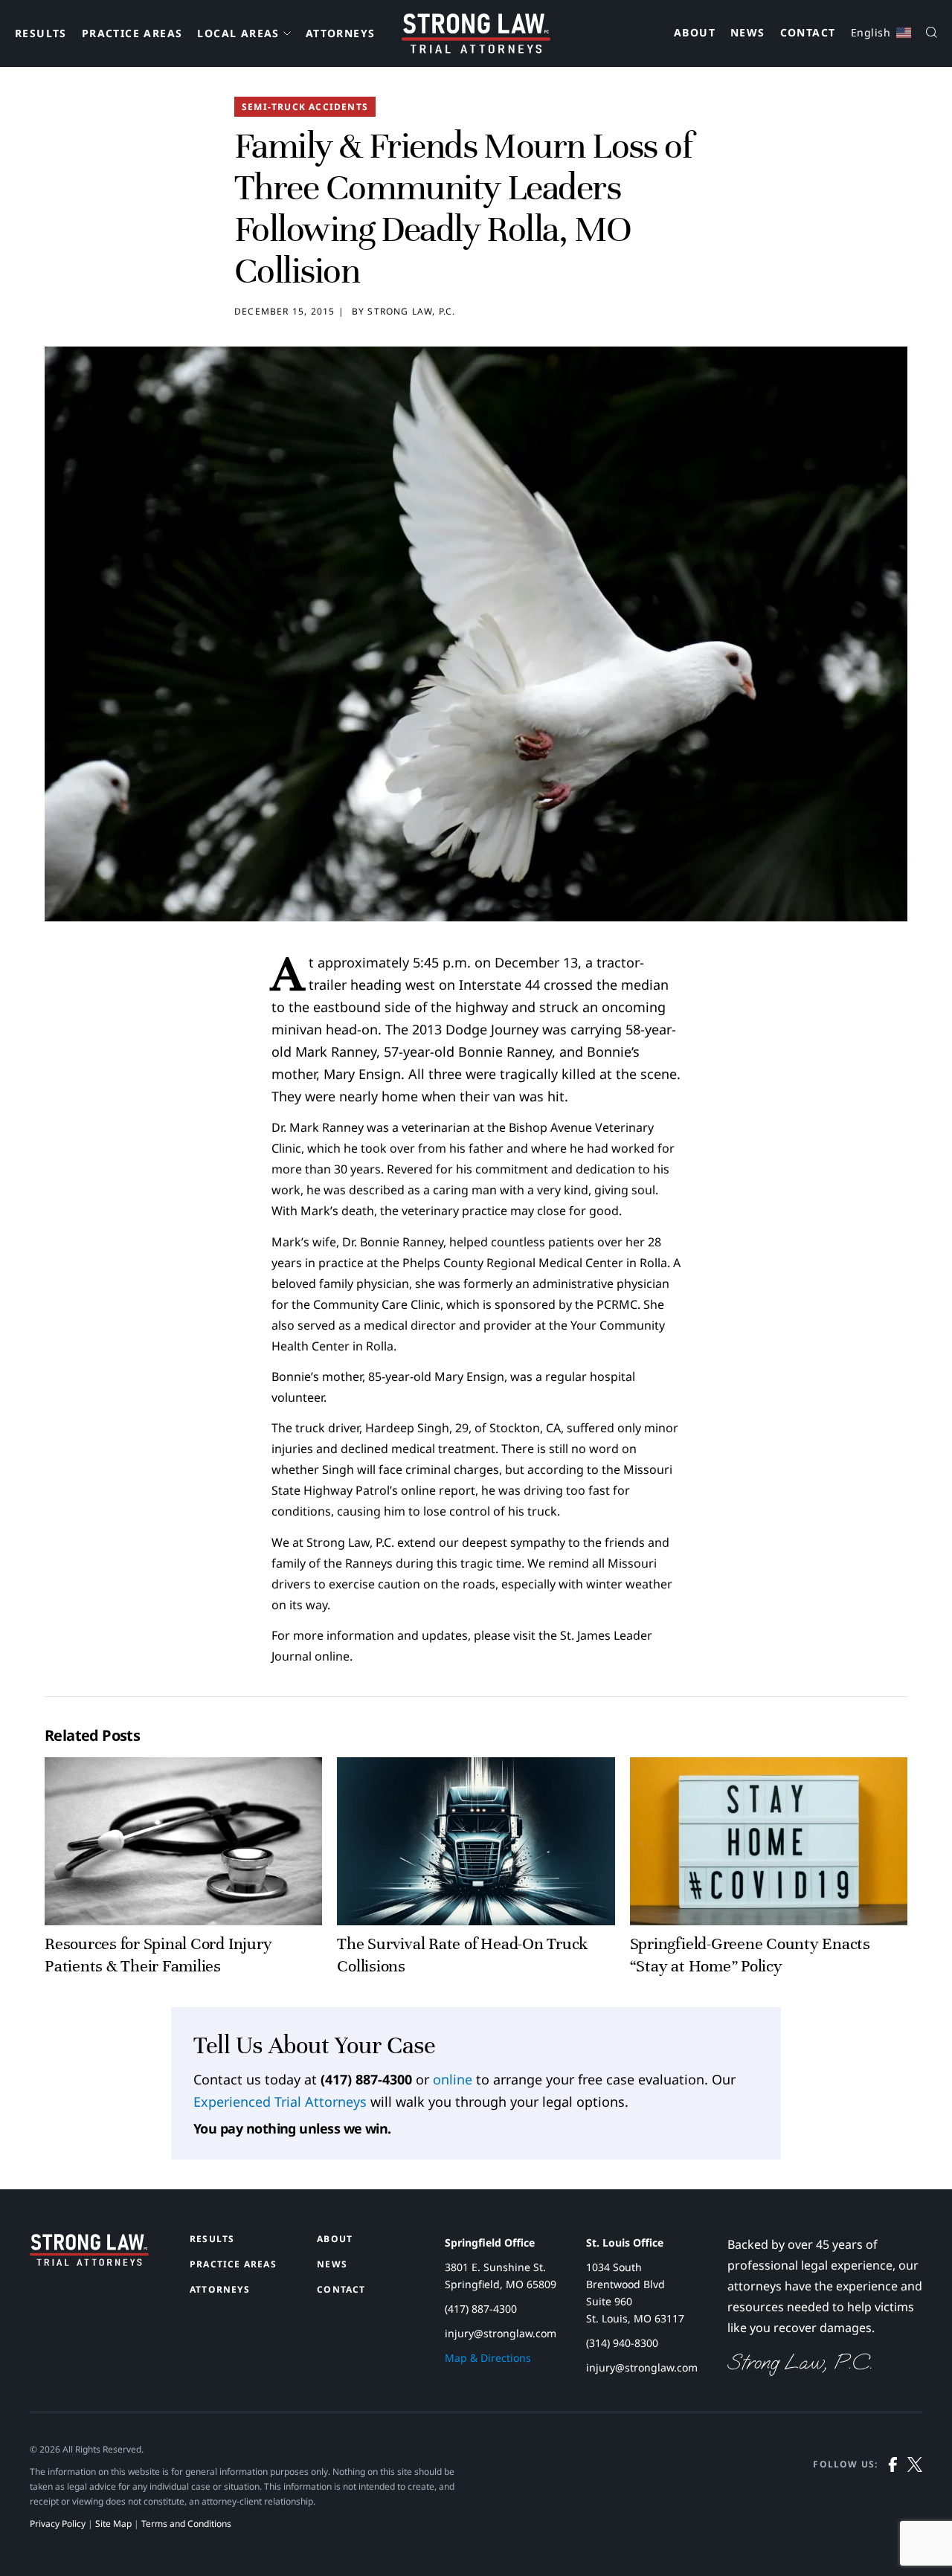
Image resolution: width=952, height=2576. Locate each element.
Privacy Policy (58, 2524)
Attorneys (341, 33)
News (748, 33)
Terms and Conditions (186, 2524)
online (453, 2079)
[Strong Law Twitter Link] (915, 2494)
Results (41, 33)
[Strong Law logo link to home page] (89, 2261)
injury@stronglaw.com (501, 2333)
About (695, 33)
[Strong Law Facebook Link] (893, 2494)
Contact (808, 33)
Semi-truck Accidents (305, 107)
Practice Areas (132, 33)
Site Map (113, 2524)
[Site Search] (932, 34)
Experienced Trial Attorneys (280, 2102)
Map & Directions (488, 2358)
